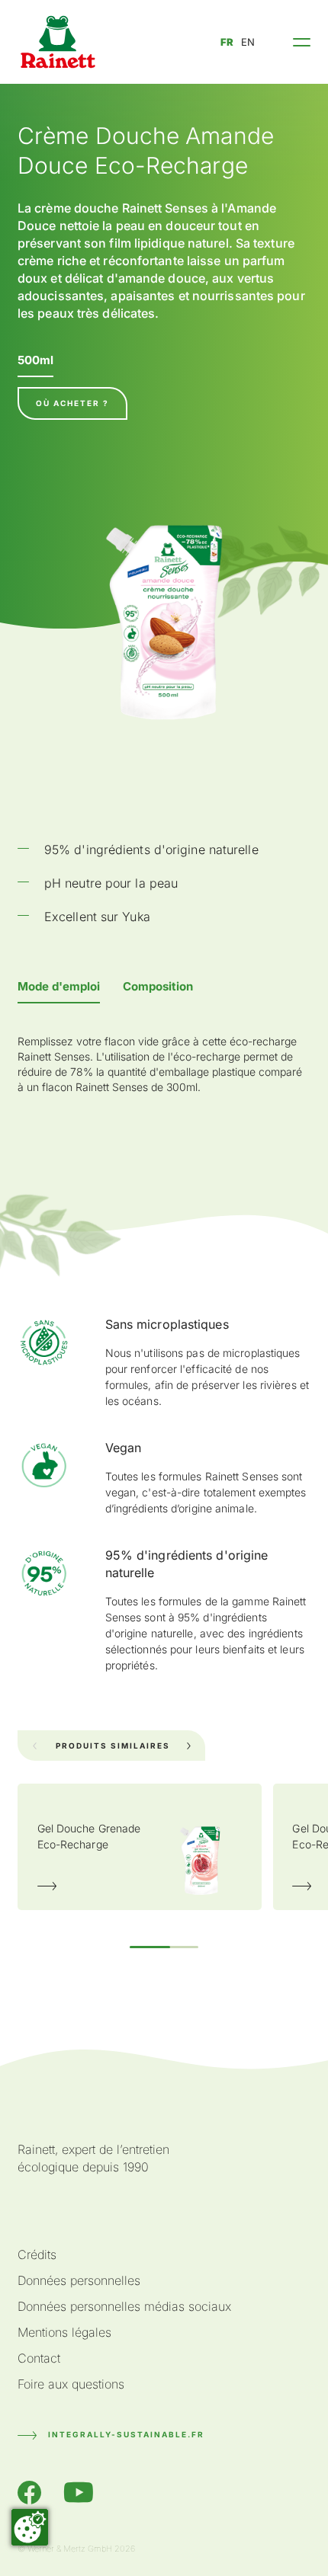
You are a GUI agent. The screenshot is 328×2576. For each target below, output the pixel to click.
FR (227, 42)
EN (248, 42)
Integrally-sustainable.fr (126, 2434)
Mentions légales (64, 2332)
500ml (35, 360)
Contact (39, 2358)
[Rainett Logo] (58, 42)
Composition (158, 986)
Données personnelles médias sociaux (124, 2306)
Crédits (37, 2254)
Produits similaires (113, 1746)
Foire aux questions (71, 2384)
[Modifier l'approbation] (30, 2527)
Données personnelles (79, 2280)
